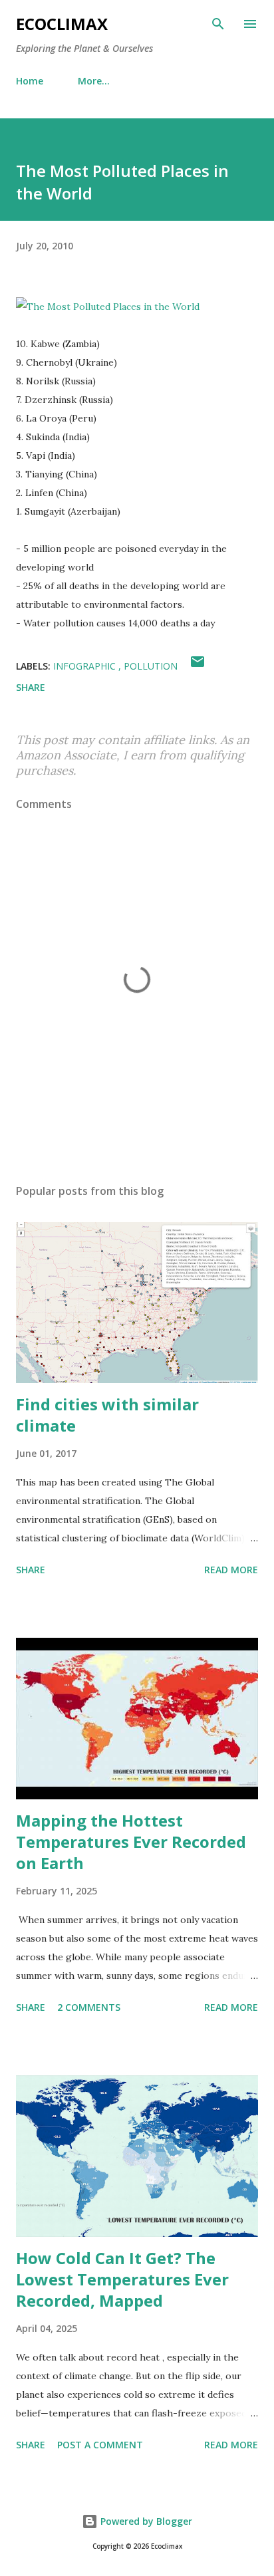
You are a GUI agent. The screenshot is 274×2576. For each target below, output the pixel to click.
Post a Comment (100, 2445)
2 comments (89, 2007)
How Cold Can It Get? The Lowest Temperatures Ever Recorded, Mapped (122, 2279)
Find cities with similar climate (107, 1415)
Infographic (86, 666)
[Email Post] (198, 666)
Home (30, 81)
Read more (231, 1570)
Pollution (151, 666)
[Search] (218, 24)
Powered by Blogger (145, 2521)
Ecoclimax (62, 24)
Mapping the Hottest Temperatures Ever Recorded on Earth (131, 1842)
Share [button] (31, 687)
